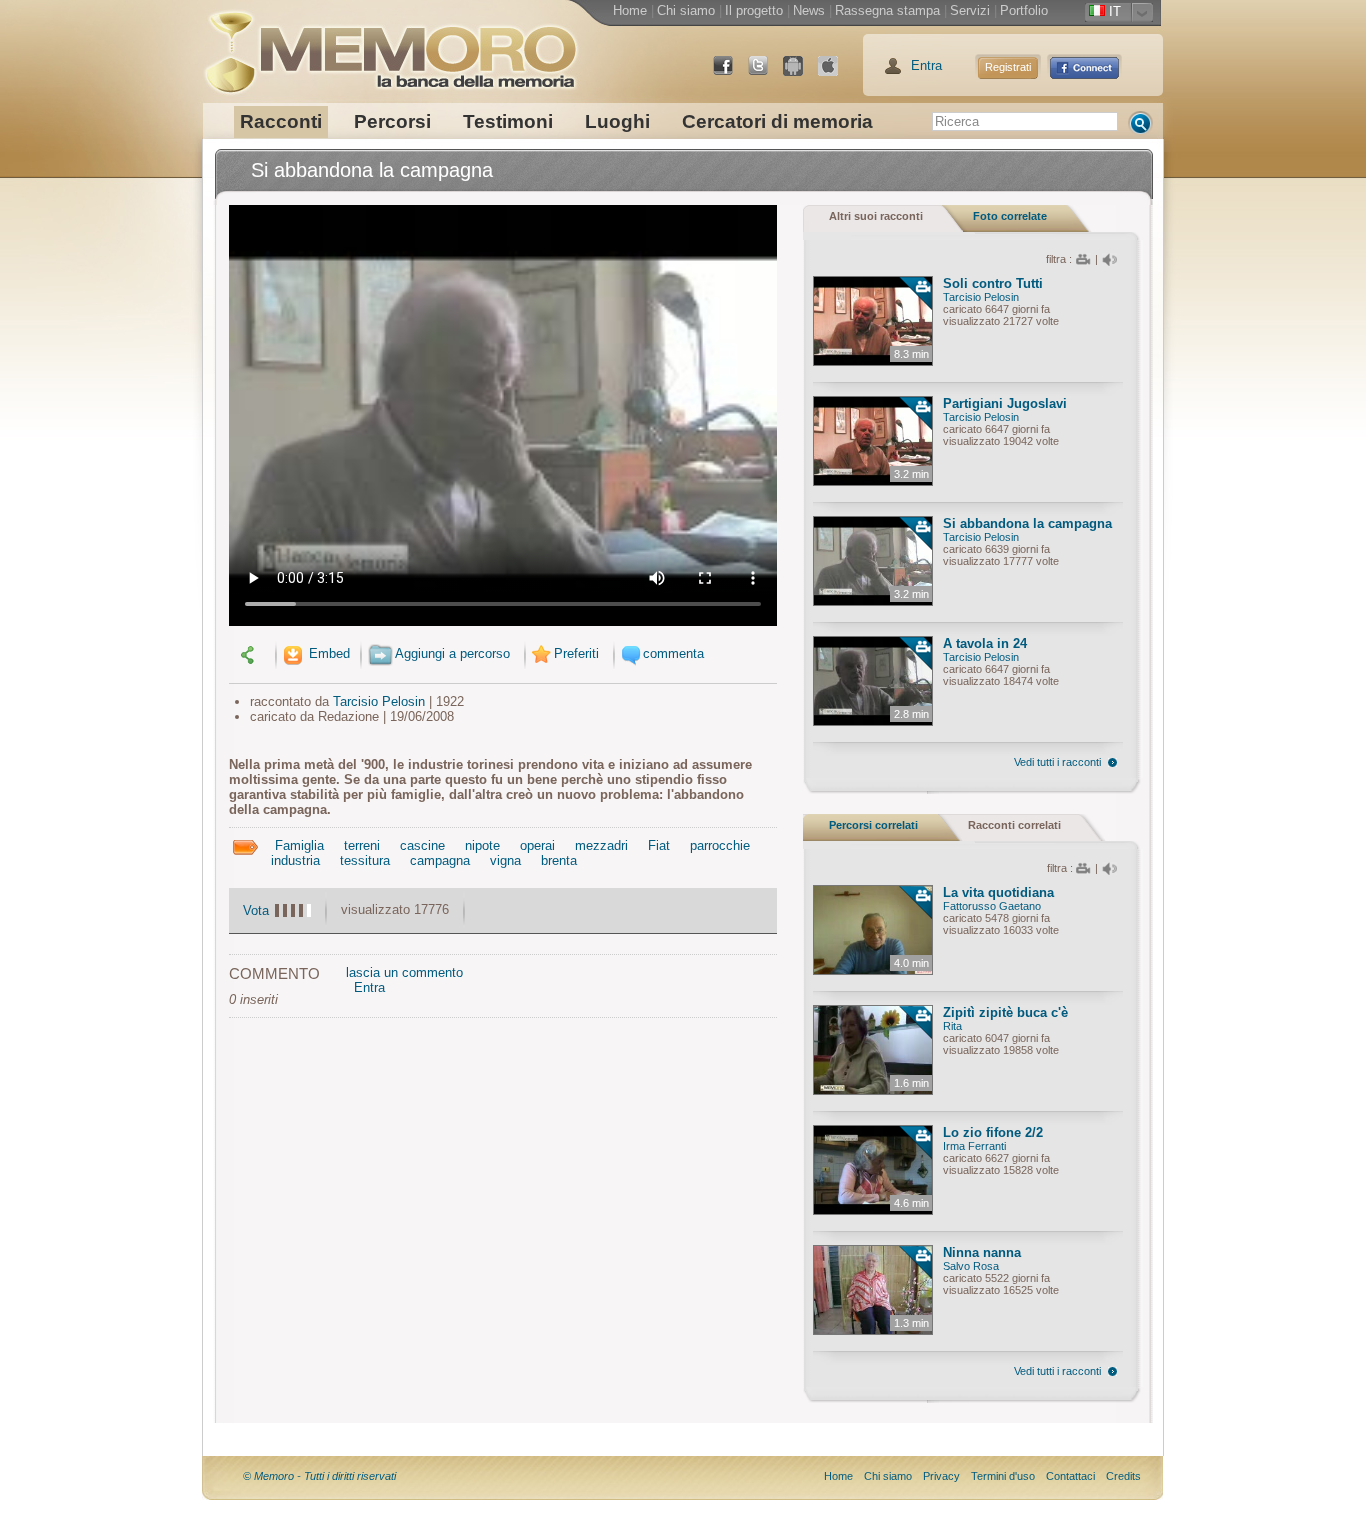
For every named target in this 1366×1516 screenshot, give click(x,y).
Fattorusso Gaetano (992, 906)
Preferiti (576, 653)
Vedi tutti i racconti (1057, 762)
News (809, 10)
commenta (673, 653)
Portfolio (1024, 10)
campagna (440, 860)
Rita (952, 1026)
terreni (362, 845)
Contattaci (1070, 1476)
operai (537, 845)
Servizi (970, 10)
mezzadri (601, 845)
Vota (256, 910)
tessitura (365, 860)
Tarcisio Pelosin (379, 701)
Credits (1123, 1476)
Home (630, 10)
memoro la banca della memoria (390, 45)
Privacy (941, 1476)
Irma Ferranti (974, 1146)
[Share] (250, 653)
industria (295, 860)
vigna (505, 860)
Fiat (659, 845)
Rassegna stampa (887, 10)
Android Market (801, 73)
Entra (926, 65)
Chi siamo (686, 10)
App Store (836, 73)
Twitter (766, 73)
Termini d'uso (1003, 1476)
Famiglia (299, 845)
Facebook (731, 73)
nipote (482, 845)
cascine (422, 845)
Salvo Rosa (971, 1266)
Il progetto (754, 10)
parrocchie (720, 845)
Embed (327, 653)
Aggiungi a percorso (452, 653)
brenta (559, 860)
